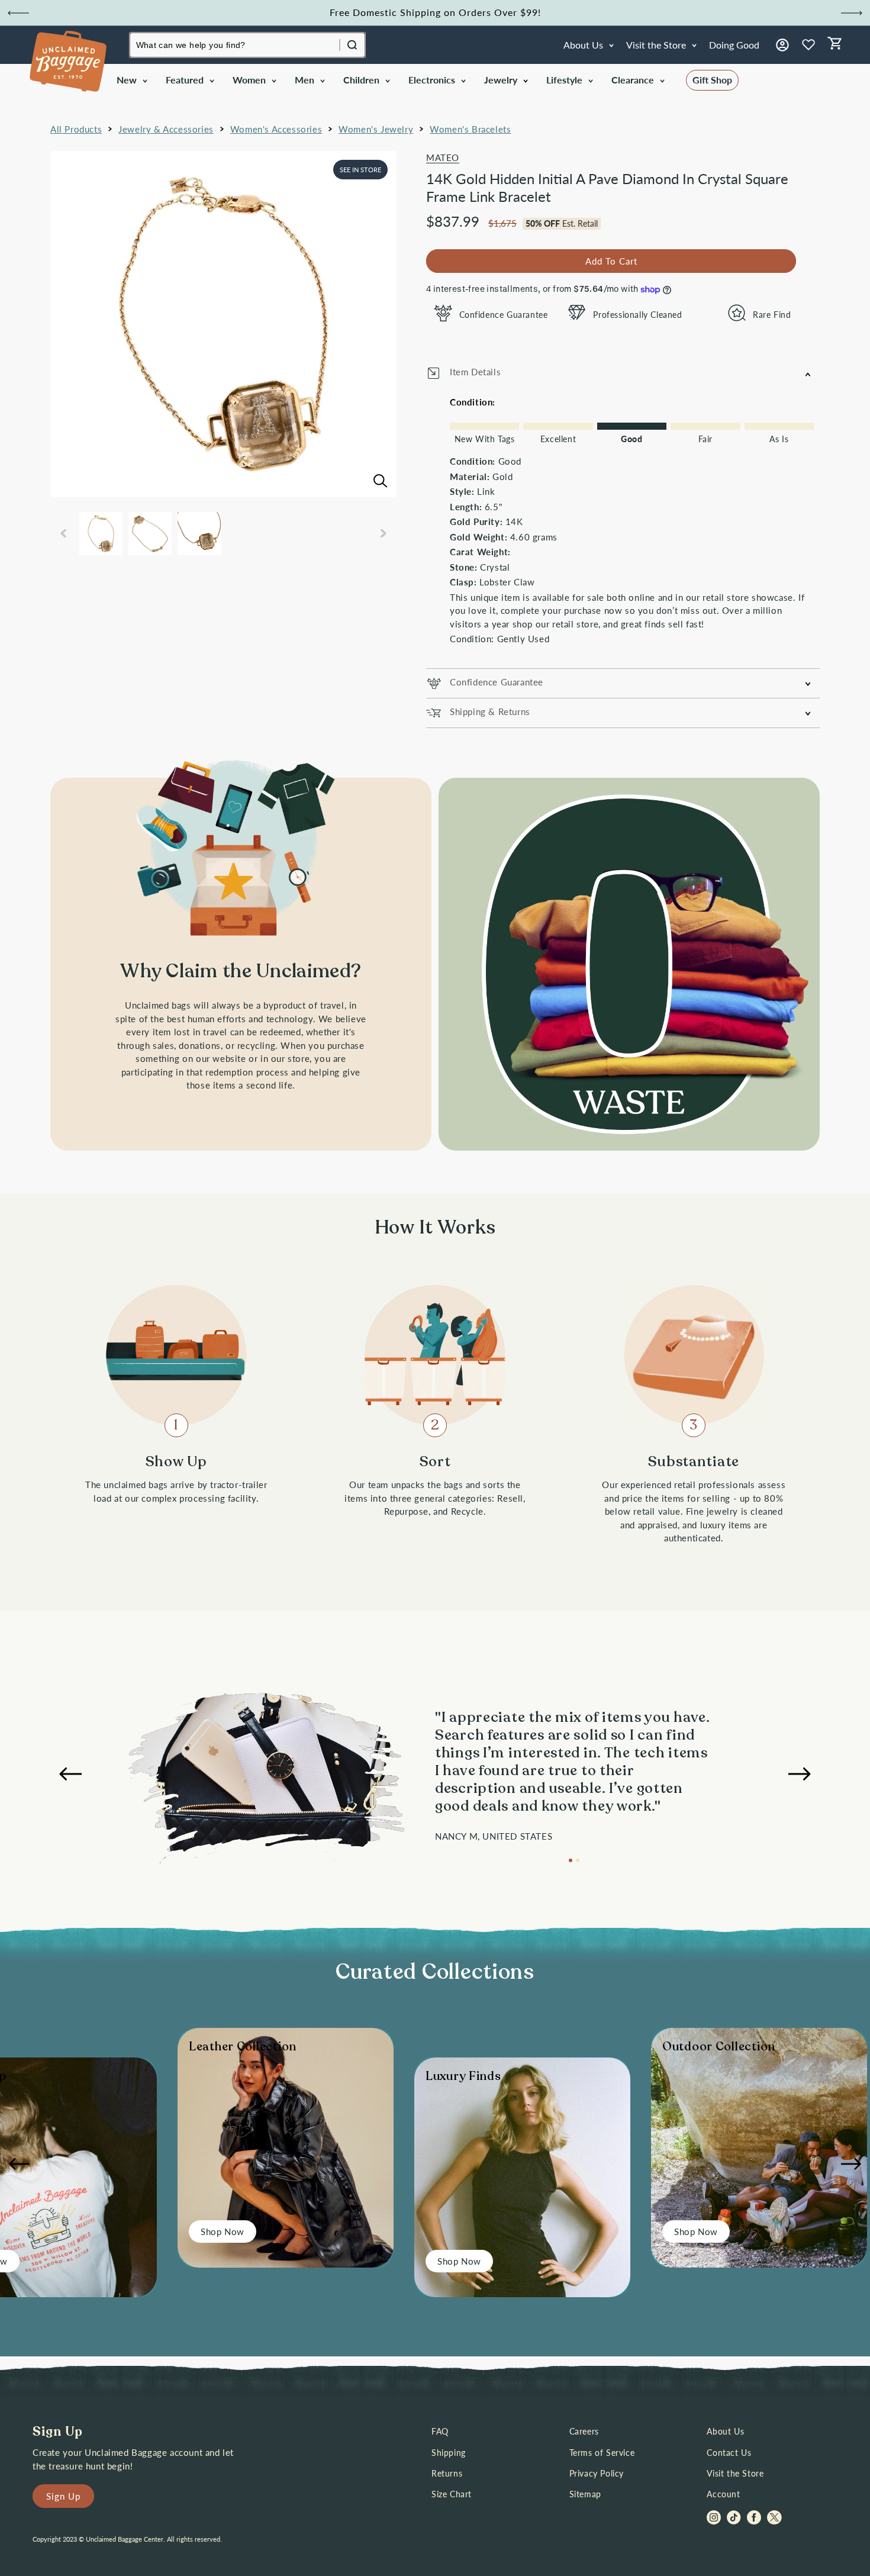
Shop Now (223, 2232)
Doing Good (734, 45)
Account (723, 2494)
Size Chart (452, 2494)
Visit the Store (735, 2473)
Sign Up (63, 2496)
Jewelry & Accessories (166, 129)
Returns (447, 2473)
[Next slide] (852, 13)
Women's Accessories (276, 129)
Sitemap (585, 2494)
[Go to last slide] (18, 13)
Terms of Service (602, 2453)
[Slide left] (63, 533)
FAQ (440, 2431)
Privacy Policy (597, 2473)
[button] (131, 80)
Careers (584, 2431)
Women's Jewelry (376, 129)
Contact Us (729, 2453)
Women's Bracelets (470, 129)
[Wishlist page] (808, 45)
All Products (76, 129)
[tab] (571, 1860)
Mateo (443, 157)
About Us (725, 2431)
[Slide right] (384, 533)
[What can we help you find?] (352, 45)
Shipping (449, 2453)
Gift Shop (712, 80)
